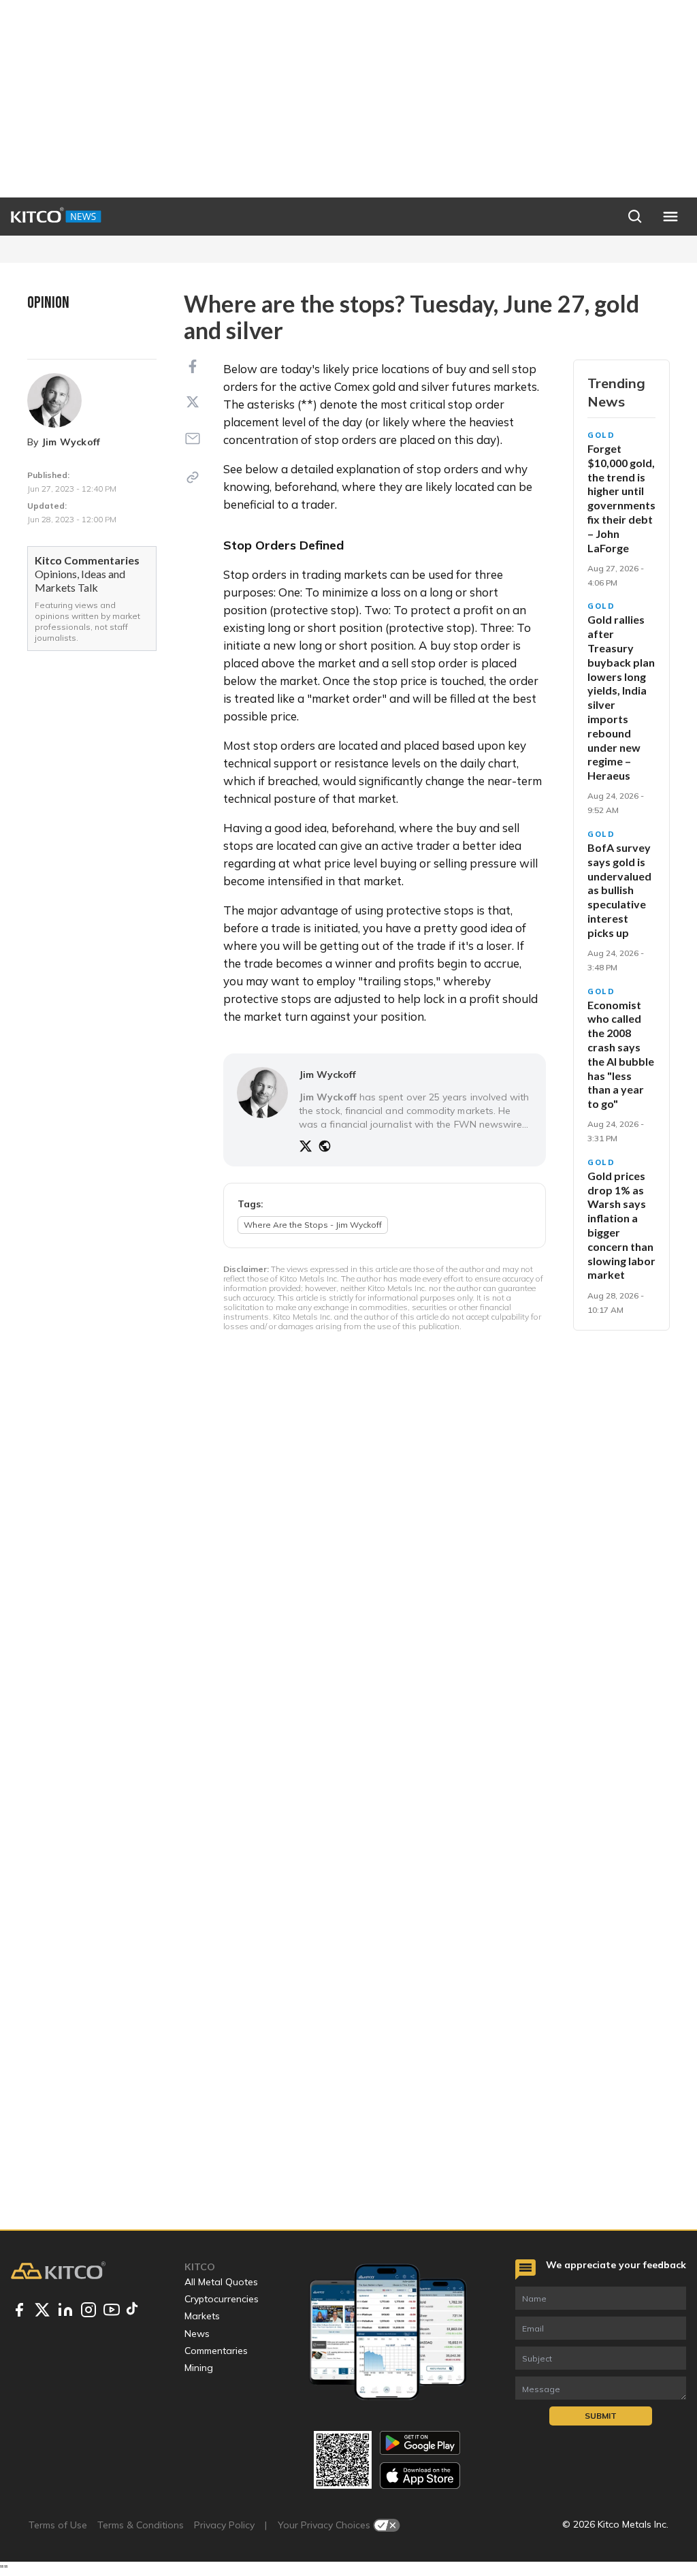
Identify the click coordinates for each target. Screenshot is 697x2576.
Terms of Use (58, 2525)
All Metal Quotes (221, 2282)
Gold (601, 435)
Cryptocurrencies (222, 2299)
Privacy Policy (224, 2525)
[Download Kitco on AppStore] (420, 2476)
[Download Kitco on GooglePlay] (420, 2443)
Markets (202, 2316)
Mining (199, 2368)
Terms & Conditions (141, 2525)
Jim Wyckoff (71, 442)
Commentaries (216, 2351)
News (197, 2334)
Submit (601, 2416)
